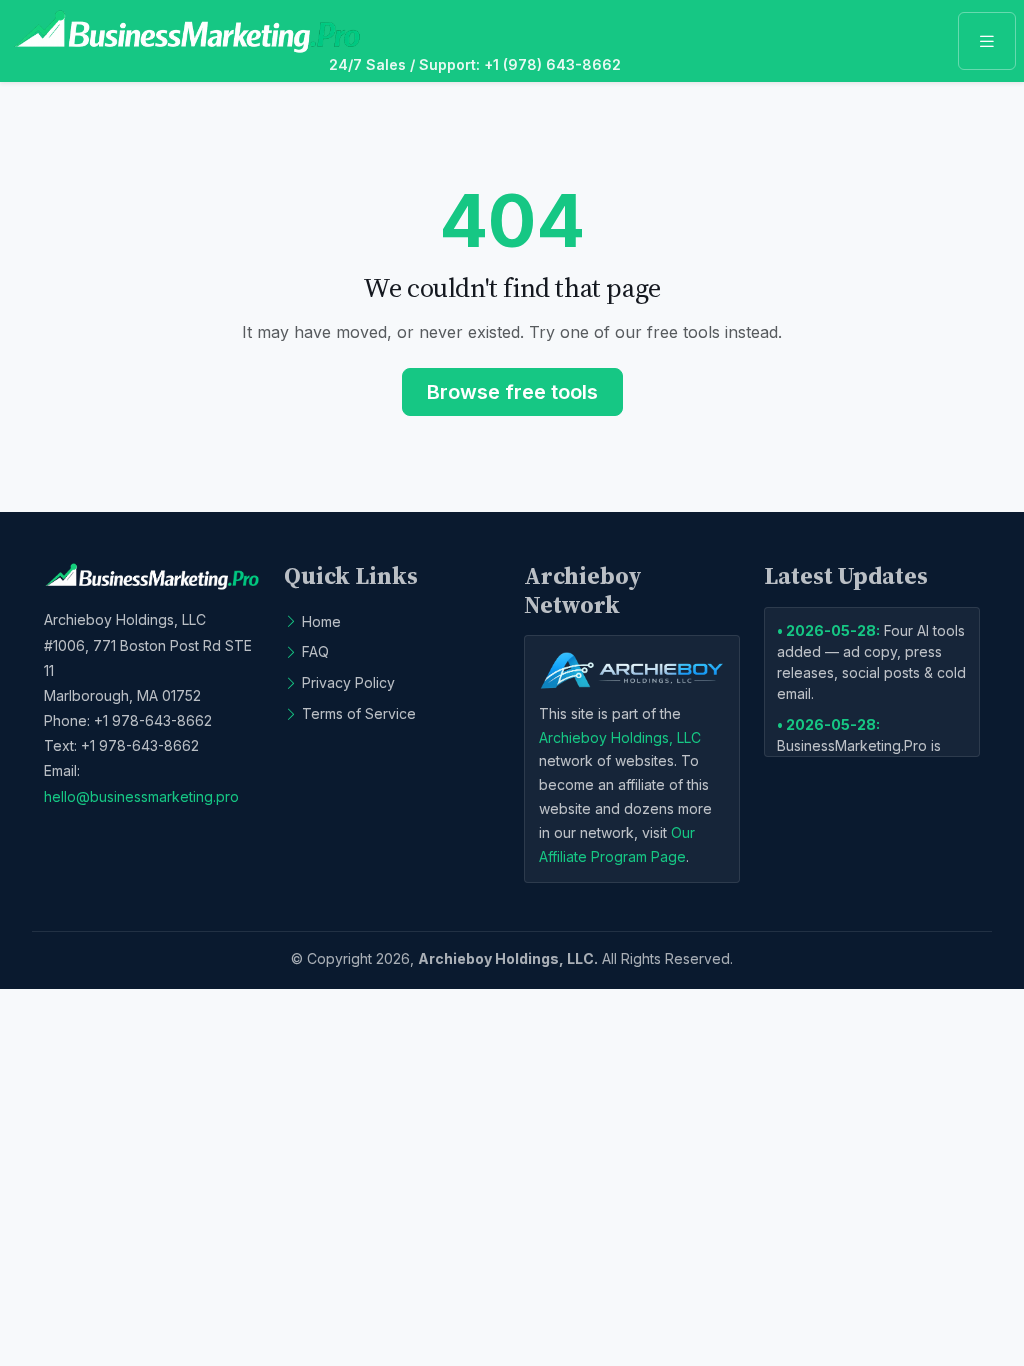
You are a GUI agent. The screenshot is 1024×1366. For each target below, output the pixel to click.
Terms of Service (359, 713)
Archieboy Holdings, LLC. (508, 958)
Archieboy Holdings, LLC (620, 737)
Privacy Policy (348, 682)
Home (321, 621)
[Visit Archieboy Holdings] (632, 670)
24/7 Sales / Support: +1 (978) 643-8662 (475, 65)
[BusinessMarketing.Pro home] (187, 31)
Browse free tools (512, 392)
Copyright (339, 958)
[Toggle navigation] (987, 41)
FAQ (315, 651)
